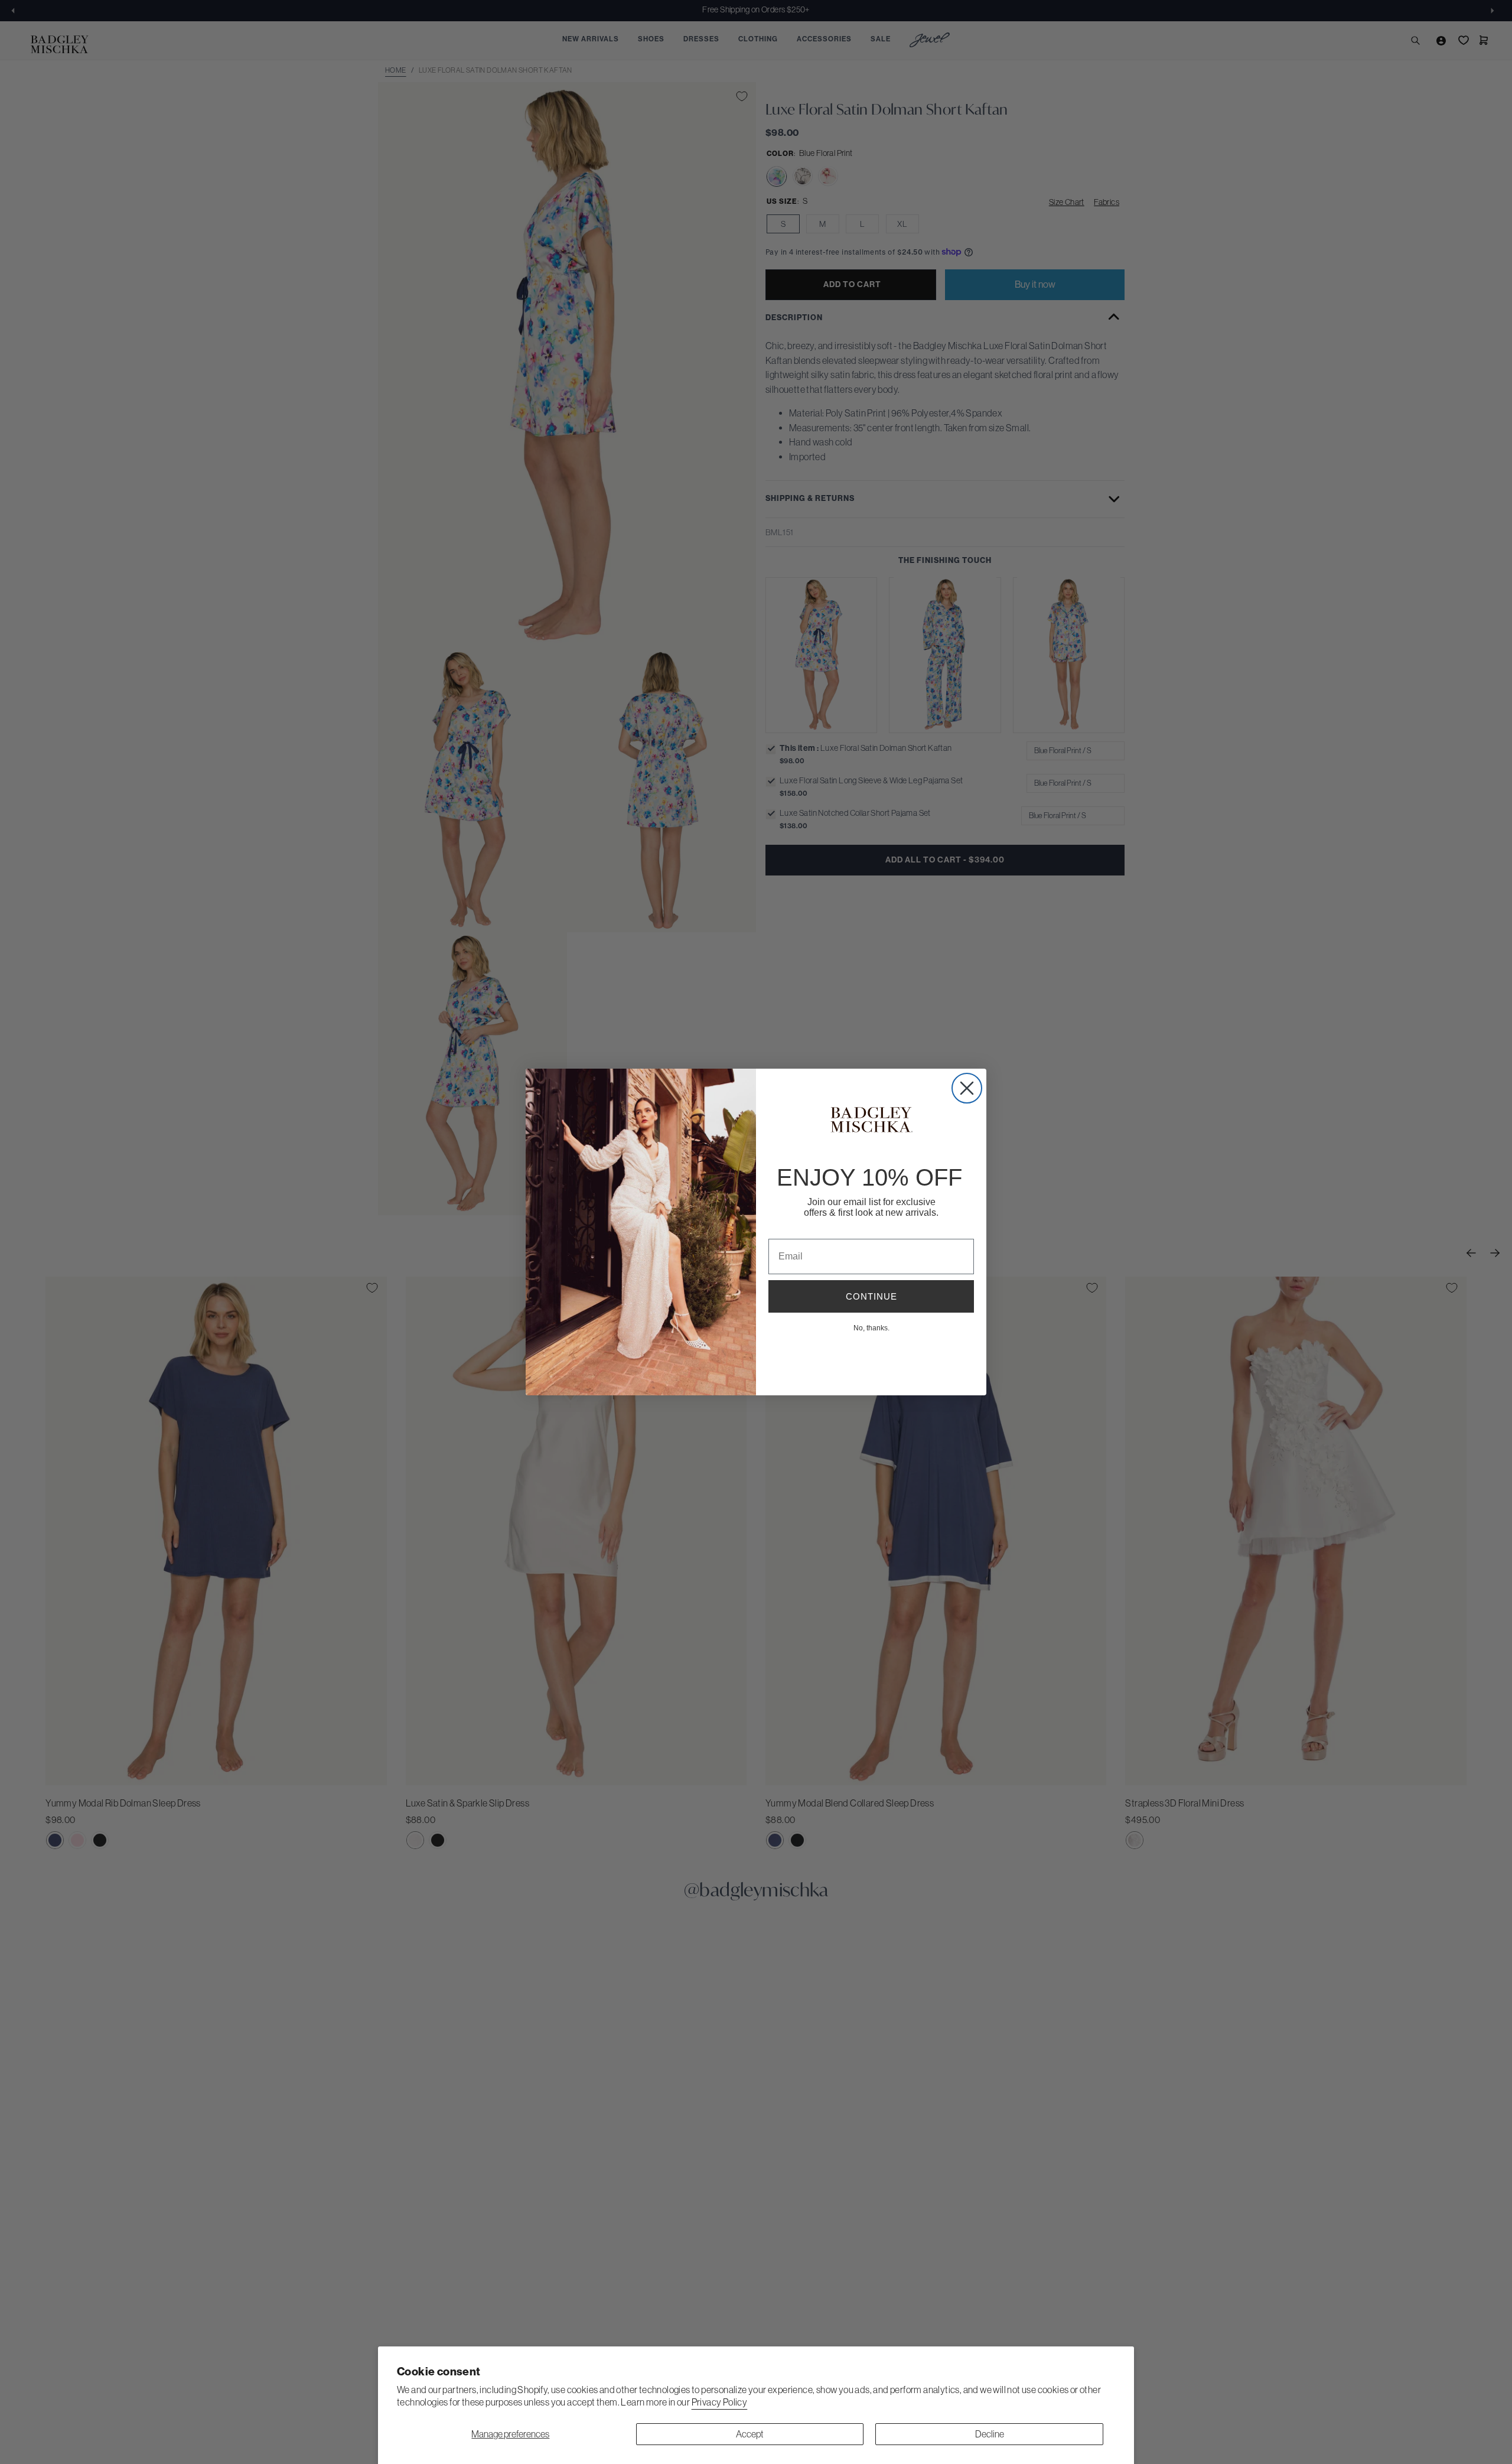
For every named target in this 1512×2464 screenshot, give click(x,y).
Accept (750, 2434)
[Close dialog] (967, 1088)
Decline (990, 2434)
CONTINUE (871, 1296)
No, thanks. (871, 1327)
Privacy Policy (720, 2402)
